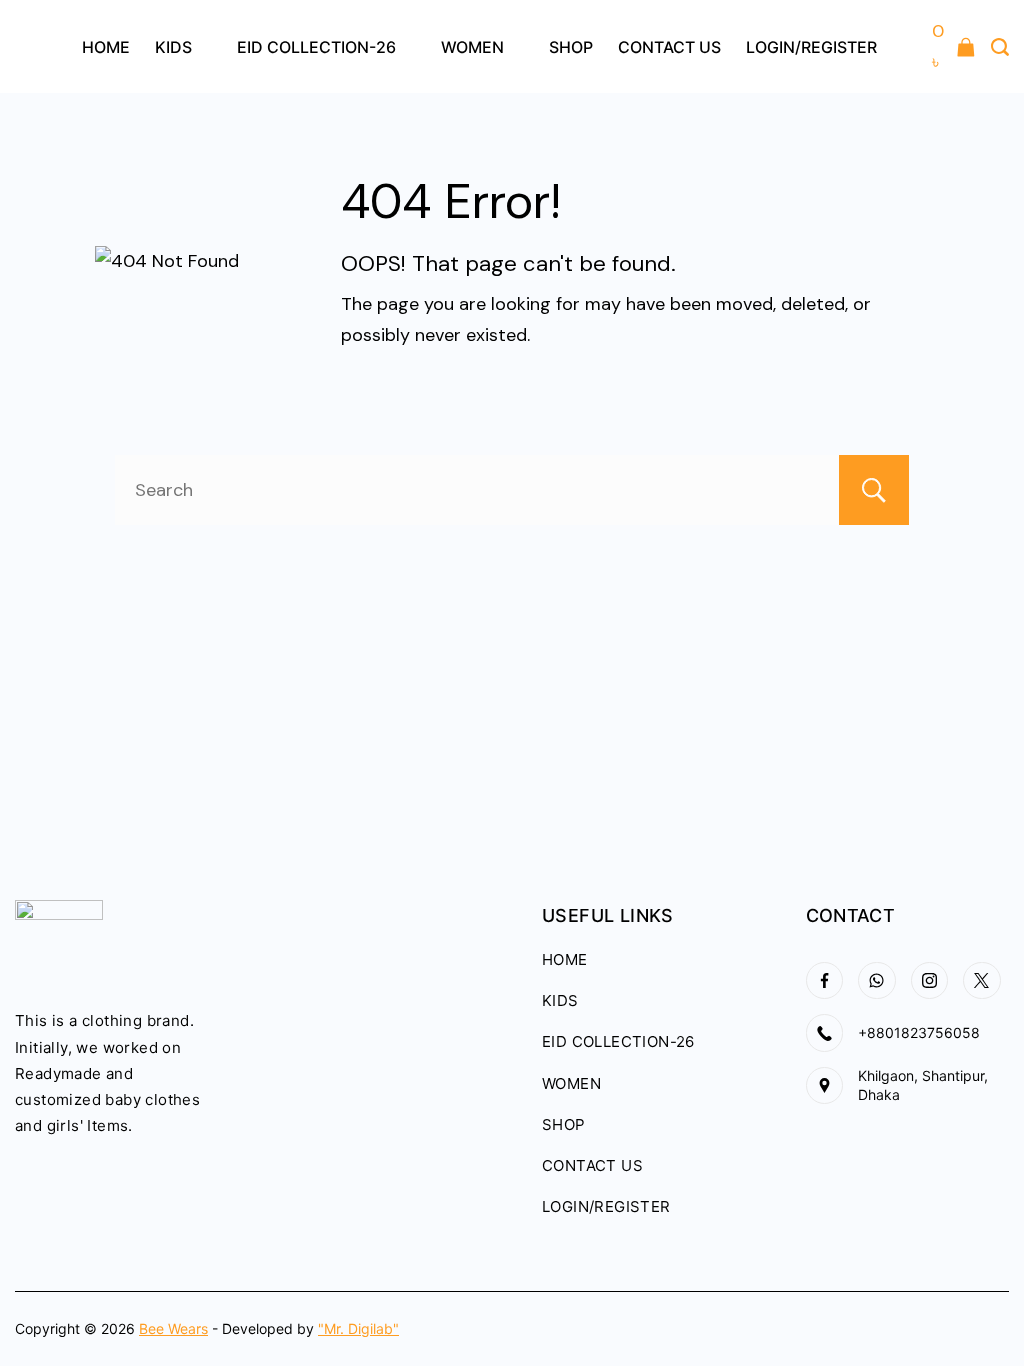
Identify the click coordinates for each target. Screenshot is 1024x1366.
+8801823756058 (919, 1032)
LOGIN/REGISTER (811, 47)
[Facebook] (825, 981)
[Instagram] (930, 981)
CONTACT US (669, 47)
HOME (106, 47)
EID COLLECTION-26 (316, 47)
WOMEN (472, 47)
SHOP (571, 47)
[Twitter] (982, 981)
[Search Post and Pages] (1000, 47)
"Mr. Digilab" (358, 1328)
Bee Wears (173, 1328)
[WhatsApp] (877, 981)
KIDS (173, 47)
